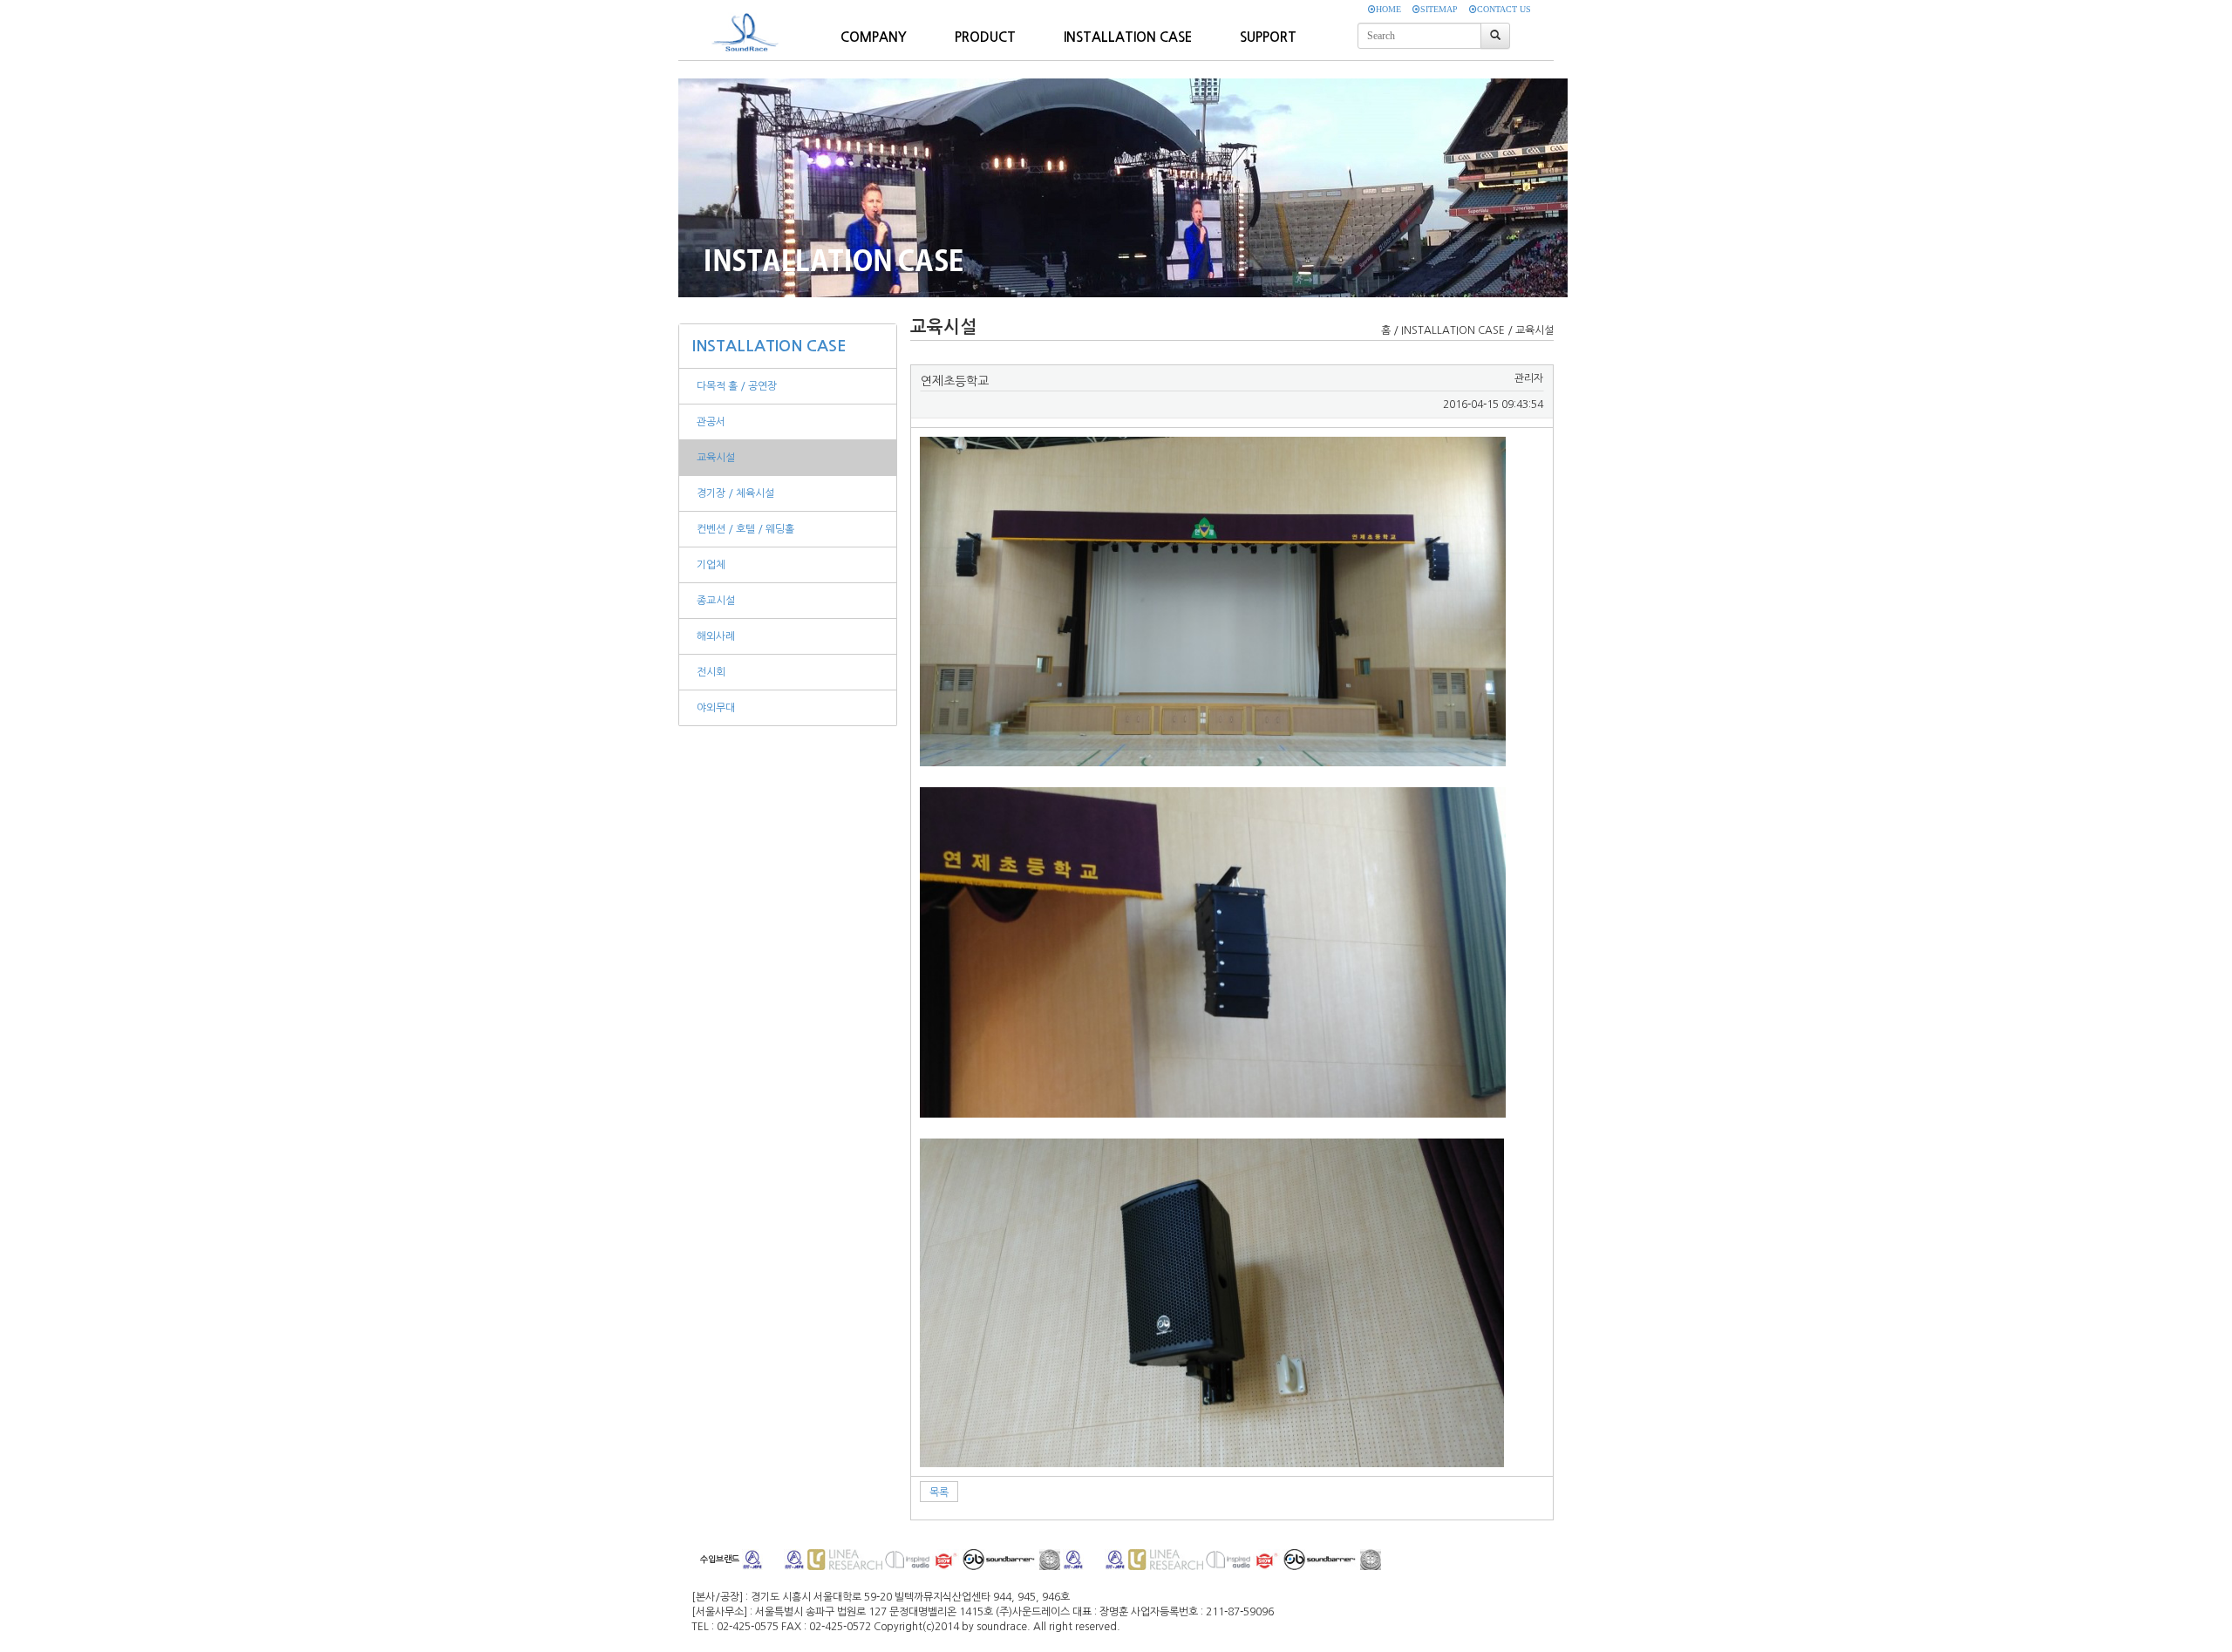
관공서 (711, 422)
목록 (939, 1492)
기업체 (711, 565)
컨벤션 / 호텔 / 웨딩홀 (745, 529)
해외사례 (716, 636)
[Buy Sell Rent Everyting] (749, 23)
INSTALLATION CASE (769, 346)
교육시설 (716, 458)
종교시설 (716, 601)
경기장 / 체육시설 (735, 493)
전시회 (711, 672)
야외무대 (716, 708)
